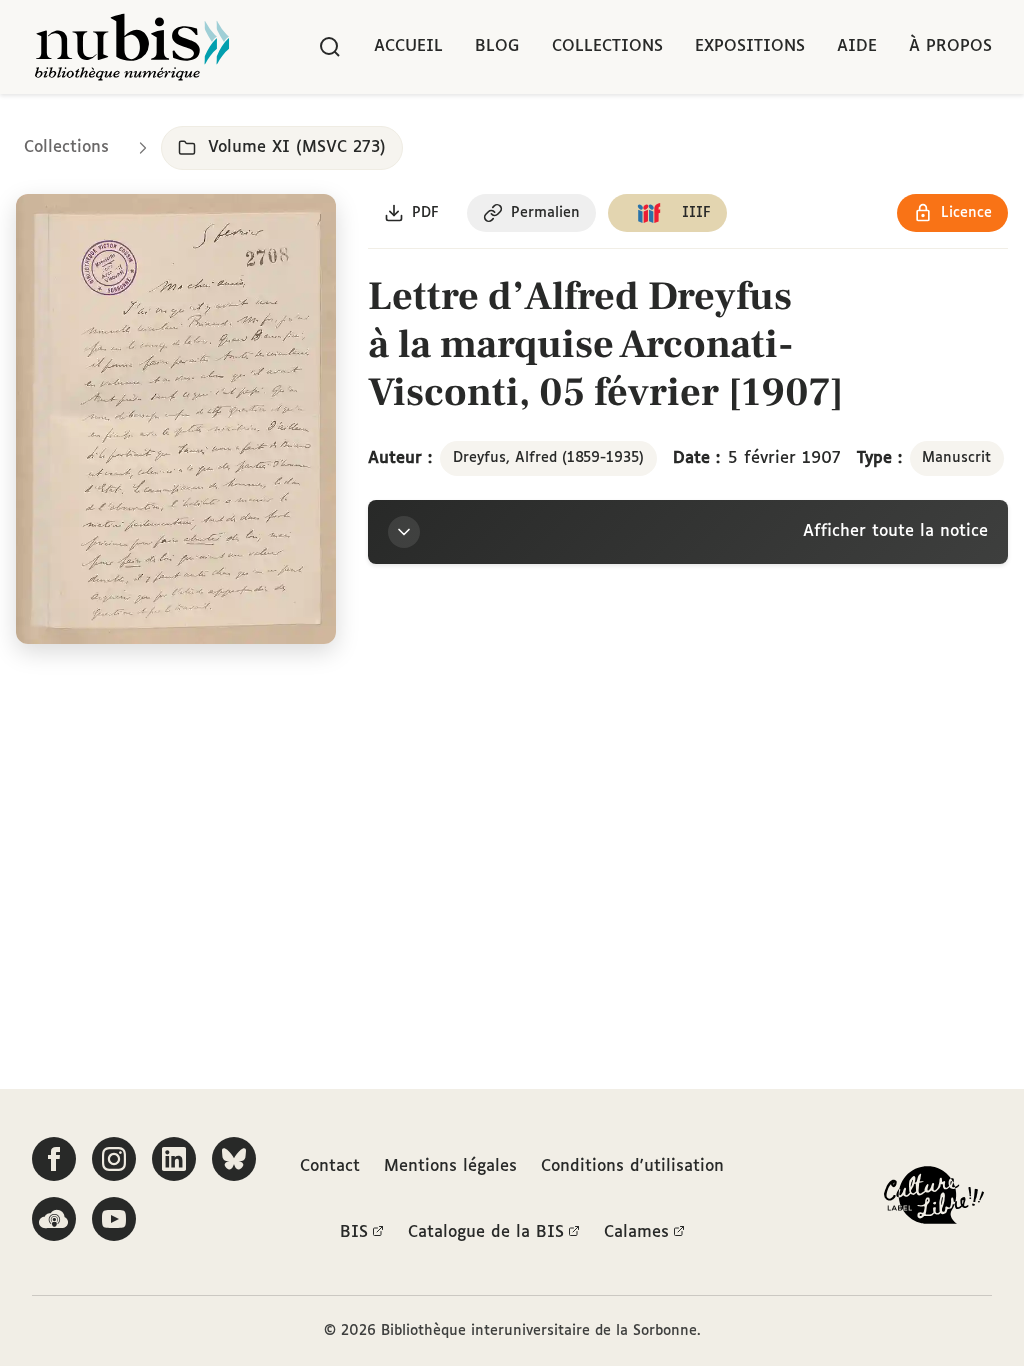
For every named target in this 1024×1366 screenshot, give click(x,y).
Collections (607, 46)
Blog (497, 46)
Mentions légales (450, 1166)
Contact (330, 1166)
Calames (636, 1232)
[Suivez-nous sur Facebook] (54, 1159)
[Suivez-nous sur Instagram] (114, 1159)
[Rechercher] (330, 47)
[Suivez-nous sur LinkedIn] (174, 1159)
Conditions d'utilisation (632, 1166)
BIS (354, 1232)
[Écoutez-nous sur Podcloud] (54, 1219)
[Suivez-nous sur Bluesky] (234, 1159)
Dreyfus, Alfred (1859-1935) (548, 458)
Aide (857, 46)
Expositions (750, 46)
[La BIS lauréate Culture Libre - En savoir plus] (934, 1199)
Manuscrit (956, 458)
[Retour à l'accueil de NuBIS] (132, 47)
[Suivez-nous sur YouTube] (114, 1219)
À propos (950, 46)
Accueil (408, 46)
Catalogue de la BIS (486, 1232)
